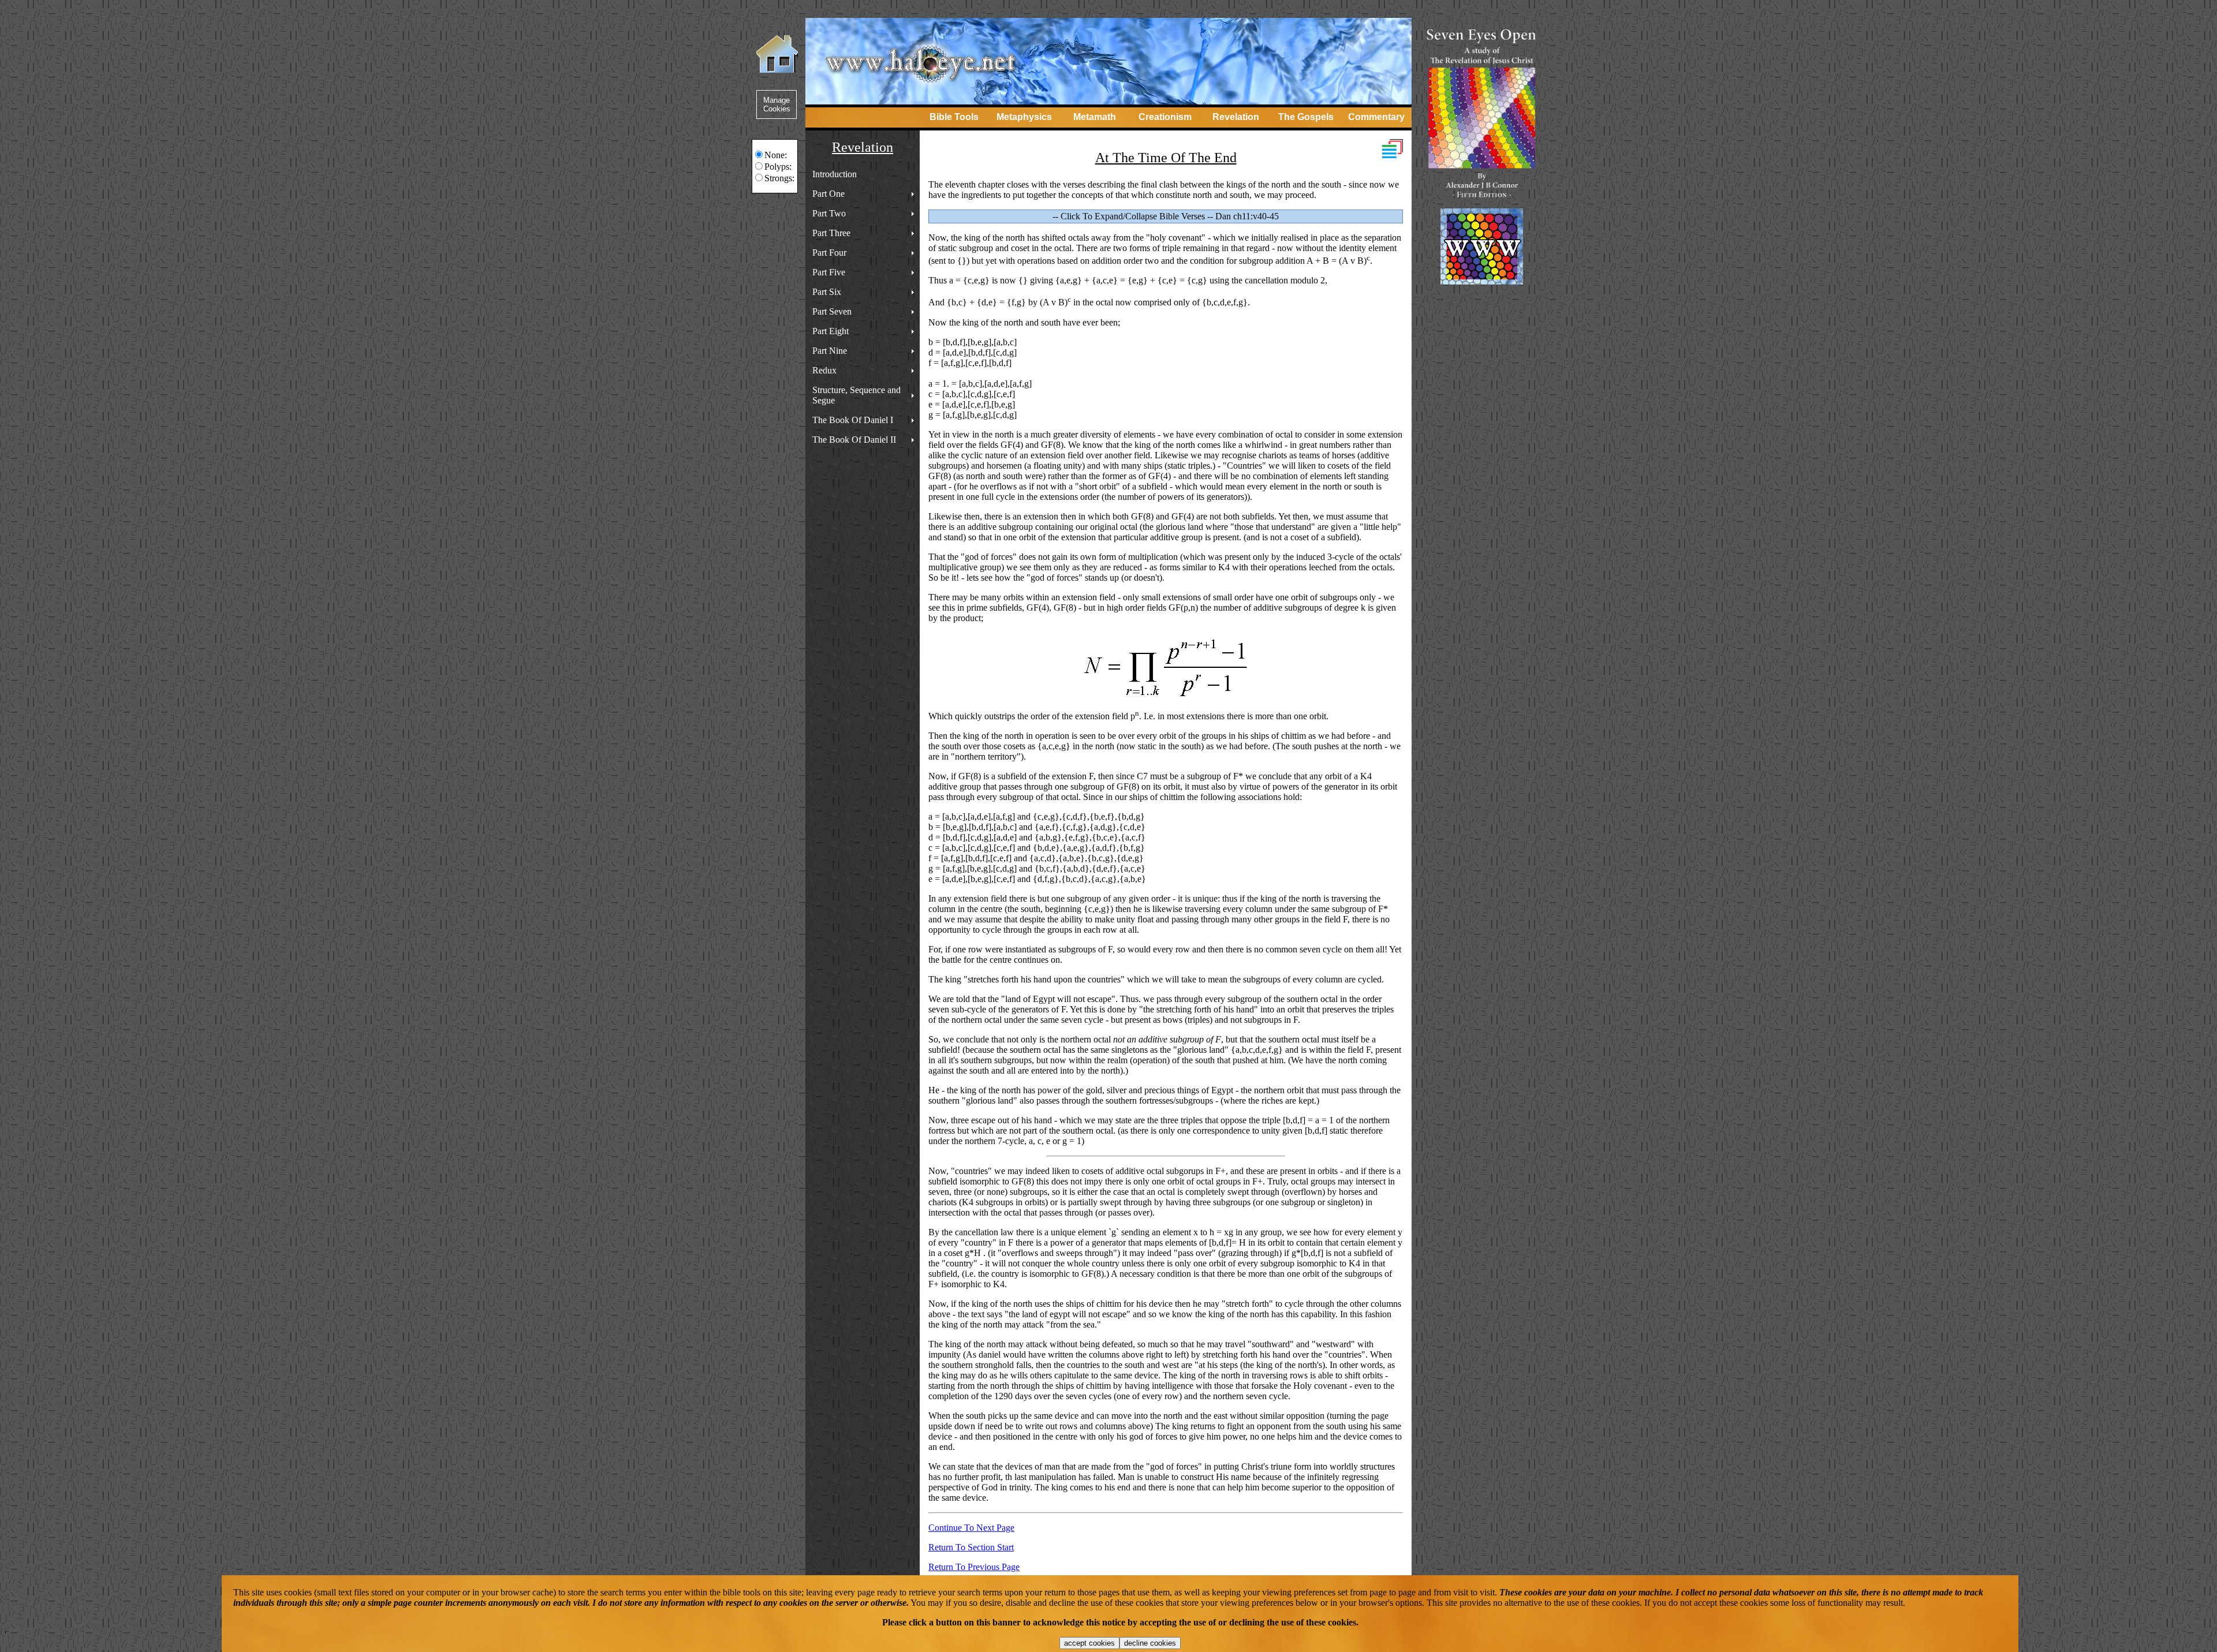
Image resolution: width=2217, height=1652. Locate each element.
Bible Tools (954, 117)
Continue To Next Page (971, 1528)
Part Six (827, 292)
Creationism (1165, 117)
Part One (828, 194)
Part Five (829, 272)
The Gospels (1306, 117)
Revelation (1236, 117)
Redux (824, 370)
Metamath (1095, 117)
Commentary (1376, 117)
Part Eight (831, 331)
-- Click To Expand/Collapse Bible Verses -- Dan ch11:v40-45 (1166, 216)
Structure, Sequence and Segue (856, 395)
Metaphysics (1024, 117)
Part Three (831, 233)
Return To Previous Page (974, 1567)
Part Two (829, 213)
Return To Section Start (971, 1547)
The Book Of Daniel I (853, 420)
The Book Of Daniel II (854, 440)
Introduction (835, 174)
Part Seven (832, 311)
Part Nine (830, 351)
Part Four (829, 253)
